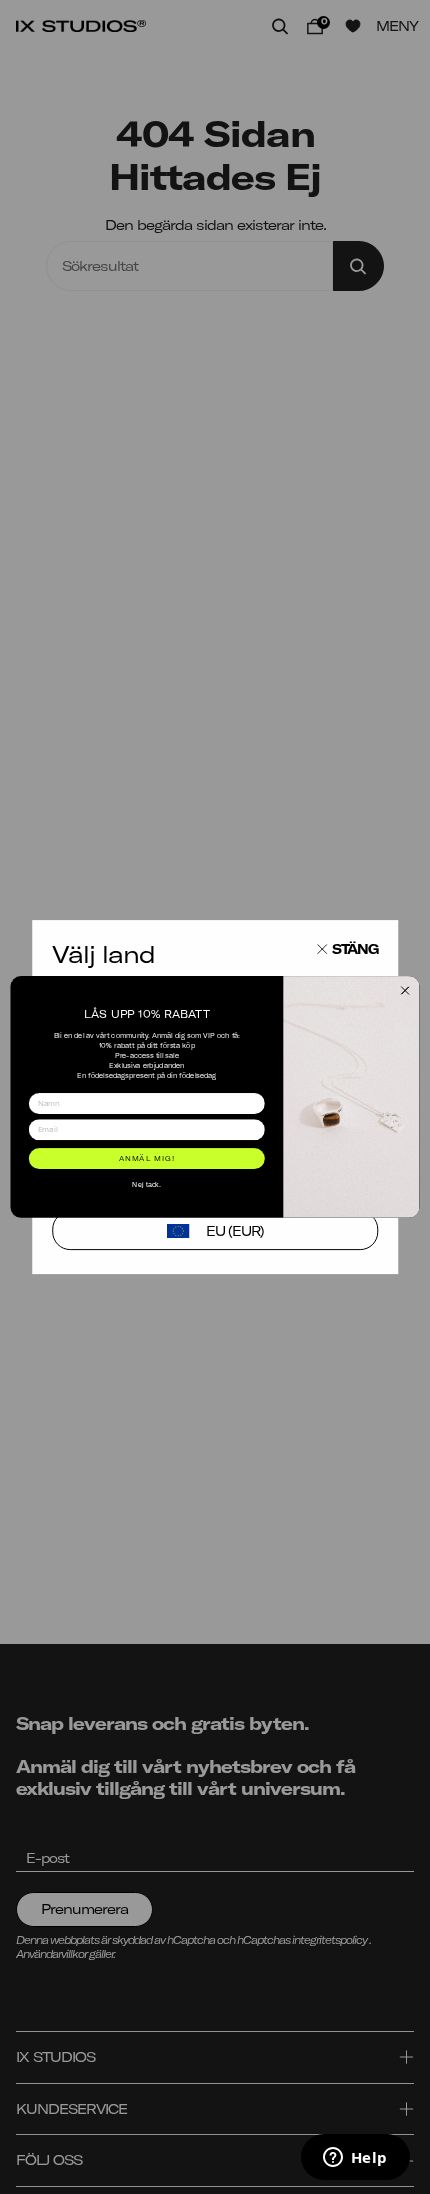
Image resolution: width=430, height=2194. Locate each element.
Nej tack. (146, 1184)
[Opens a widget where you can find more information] (355, 2159)
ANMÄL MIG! (147, 1158)
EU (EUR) (235, 1230)
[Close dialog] (405, 990)
